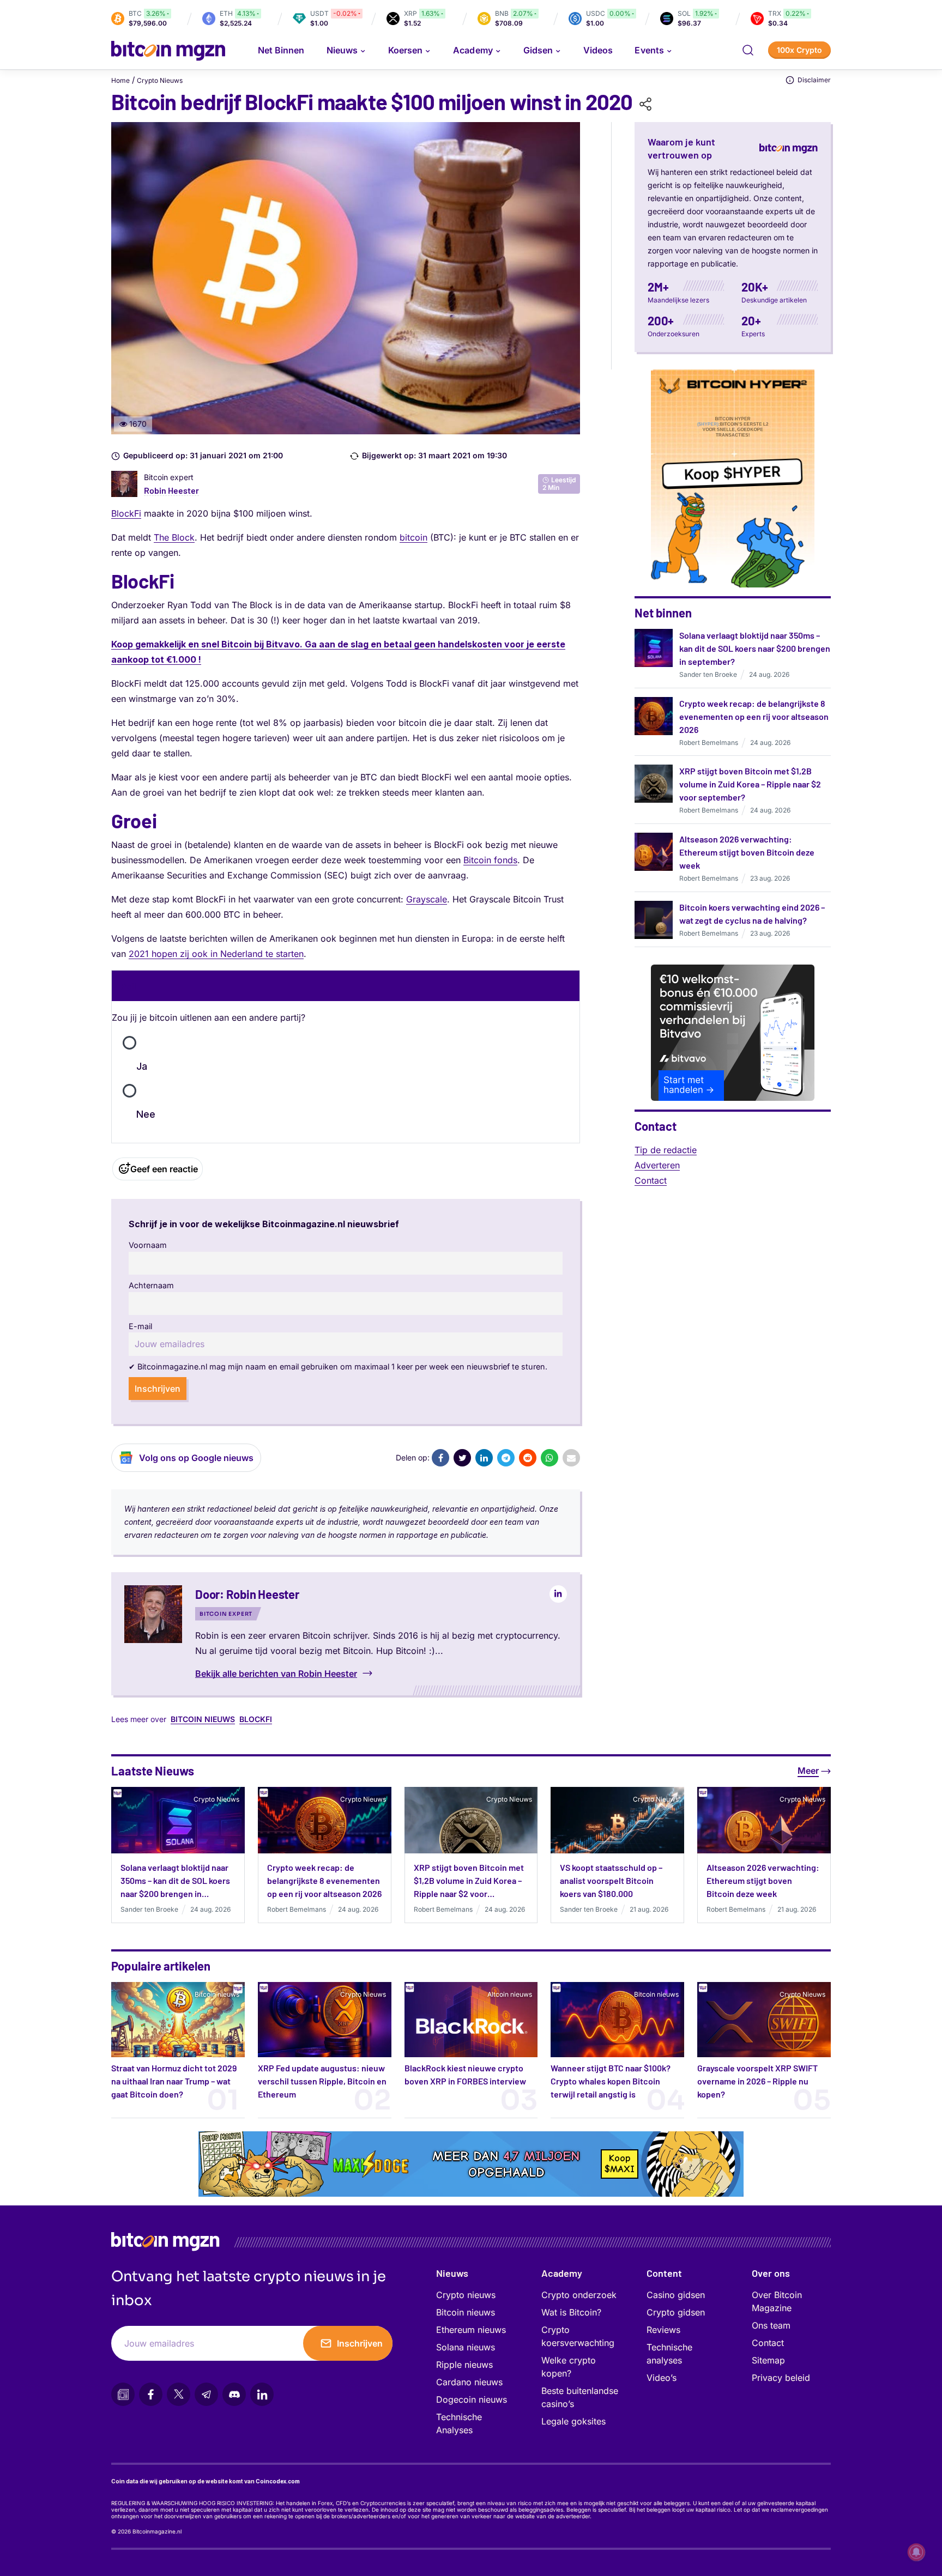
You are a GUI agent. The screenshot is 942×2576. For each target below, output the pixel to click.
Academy (473, 50)
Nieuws (452, 2273)
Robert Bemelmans (709, 743)
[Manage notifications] (916, 2552)
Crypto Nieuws (160, 80)
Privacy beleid (781, 2378)
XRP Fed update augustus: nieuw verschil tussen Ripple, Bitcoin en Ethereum (322, 2081)
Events (649, 50)
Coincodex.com (278, 2481)
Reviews (663, 2330)
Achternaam (151, 1285)
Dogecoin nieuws (472, 2399)
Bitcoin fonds (490, 860)
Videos (598, 50)
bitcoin (413, 537)
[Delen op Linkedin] (484, 1458)
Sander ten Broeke (708, 674)
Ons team (771, 2325)
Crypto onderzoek (579, 2295)
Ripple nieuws (464, 2365)
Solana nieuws (466, 2347)
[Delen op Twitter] (462, 1458)
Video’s (662, 2378)
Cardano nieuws (469, 2382)
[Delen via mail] (571, 1458)
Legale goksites (573, 2421)
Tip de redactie (666, 1150)
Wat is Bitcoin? (571, 2312)
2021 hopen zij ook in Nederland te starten (216, 954)
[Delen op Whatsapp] (549, 1458)
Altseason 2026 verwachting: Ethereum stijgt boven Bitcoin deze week (747, 852)
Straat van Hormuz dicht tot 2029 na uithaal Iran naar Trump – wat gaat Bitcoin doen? (174, 2081)
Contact (651, 1180)
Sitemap (768, 2360)
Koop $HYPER (733, 475)
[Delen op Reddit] (528, 1458)
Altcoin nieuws (510, 1994)
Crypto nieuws (466, 2295)
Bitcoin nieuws (203, 1719)
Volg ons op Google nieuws (196, 1458)
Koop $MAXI (620, 2164)
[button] (748, 50)
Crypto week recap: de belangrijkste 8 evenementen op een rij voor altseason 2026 (754, 716)
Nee (146, 1114)
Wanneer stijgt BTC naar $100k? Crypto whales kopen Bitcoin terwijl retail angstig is (611, 2081)
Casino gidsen (676, 2295)
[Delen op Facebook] (440, 1458)
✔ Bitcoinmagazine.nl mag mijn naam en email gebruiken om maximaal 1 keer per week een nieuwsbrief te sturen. (338, 1366)
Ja (142, 1066)
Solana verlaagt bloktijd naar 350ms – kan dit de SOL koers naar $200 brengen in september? (755, 648)
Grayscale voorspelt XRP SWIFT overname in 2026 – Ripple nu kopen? (757, 2081)
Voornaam (148, 1245)
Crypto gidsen (676, 2312)
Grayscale (427, 899)
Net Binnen (281, 50)
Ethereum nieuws (471, 2330)
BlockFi (126, 513)
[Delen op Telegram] (506, 1458)
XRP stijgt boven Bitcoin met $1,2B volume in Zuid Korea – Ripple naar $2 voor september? (750, 784)
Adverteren (657, 1165)
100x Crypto (799, 50)
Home (120, 80)
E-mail (140, 1326)
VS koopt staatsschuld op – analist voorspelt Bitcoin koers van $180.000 (611, 1880)
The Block (174, 537)
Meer (808, 1771)
